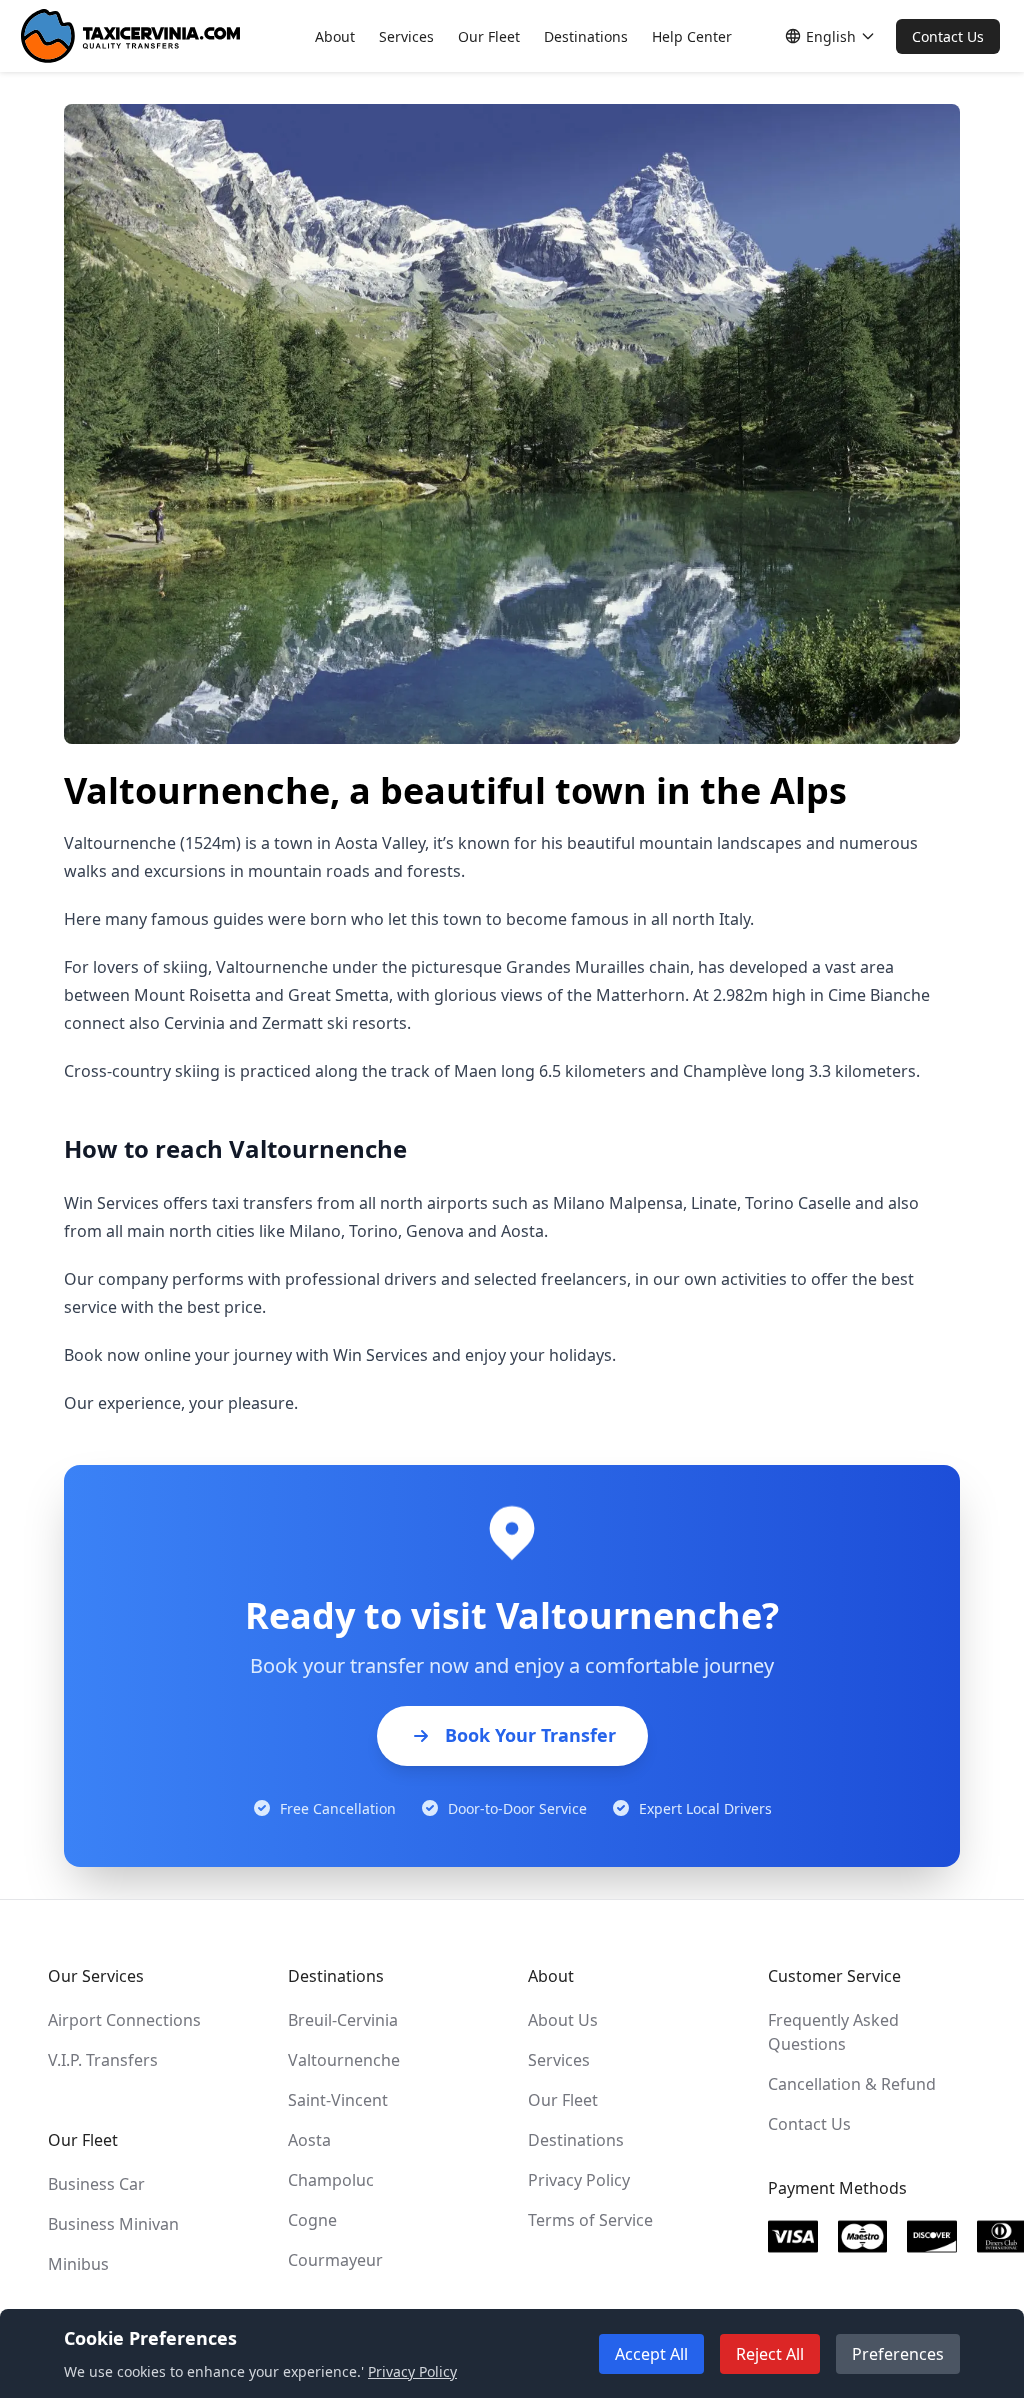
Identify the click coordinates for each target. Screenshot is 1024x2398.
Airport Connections (124, 2020)
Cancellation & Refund (852, 2084)
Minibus (78, 2264)
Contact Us (948, 36)
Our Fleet (489, 36)
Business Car (96, 2184)
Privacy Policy (579, 2180)
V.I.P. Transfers (103, 2060)
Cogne (312, 2220)
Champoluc (331, 2180)
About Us (563, 2020)
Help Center (692, 36)
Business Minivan (113, 2224)
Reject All (770, 2354)
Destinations (586, 36)
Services (406, 36)
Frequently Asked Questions (833, 2032)
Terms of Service (590, 2220)
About (335, 36)
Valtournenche (344, 2060)
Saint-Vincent (338, 2100)
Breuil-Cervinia (343, 2020)
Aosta (309, 2140)
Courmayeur (335, 2260)
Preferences (898, 2354)
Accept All (651, 2354)
